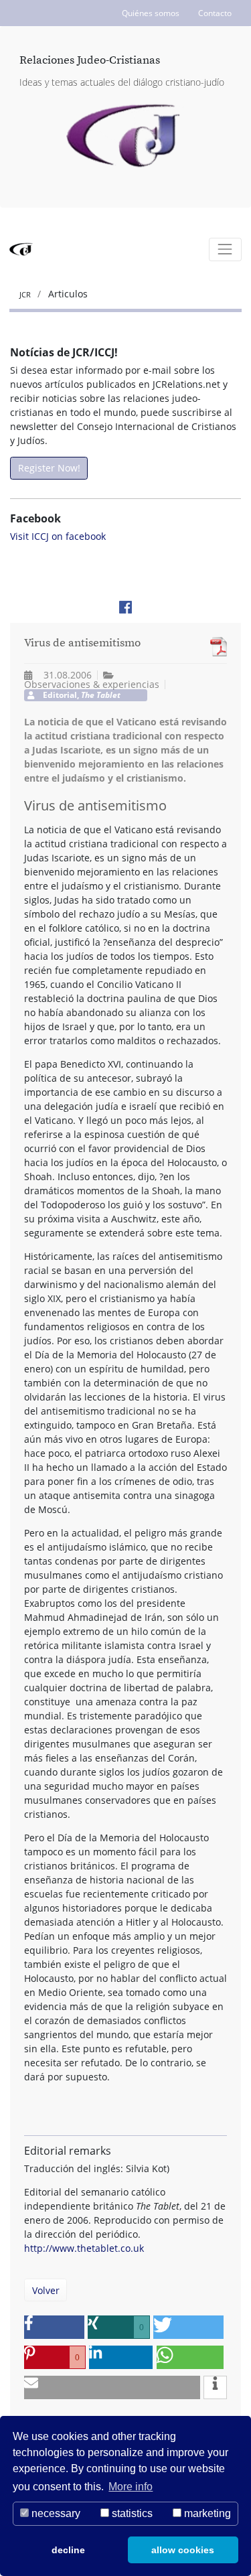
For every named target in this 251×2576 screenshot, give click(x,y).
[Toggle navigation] (225, 249)
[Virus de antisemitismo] (215, 647)
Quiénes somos (151, 13)
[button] (54, 2327)
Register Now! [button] (49, 468)
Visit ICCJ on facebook (58, 536)
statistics (131, 2513)
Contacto (215, 13)
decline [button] (68, 2550)
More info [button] (131, 2487)
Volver (46, 2290)
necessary (55, 2513)
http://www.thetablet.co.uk (84, 2248)
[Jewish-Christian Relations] (125, 137)
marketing (206, 2513)
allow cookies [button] (183, 2550)
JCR (26, 294)
